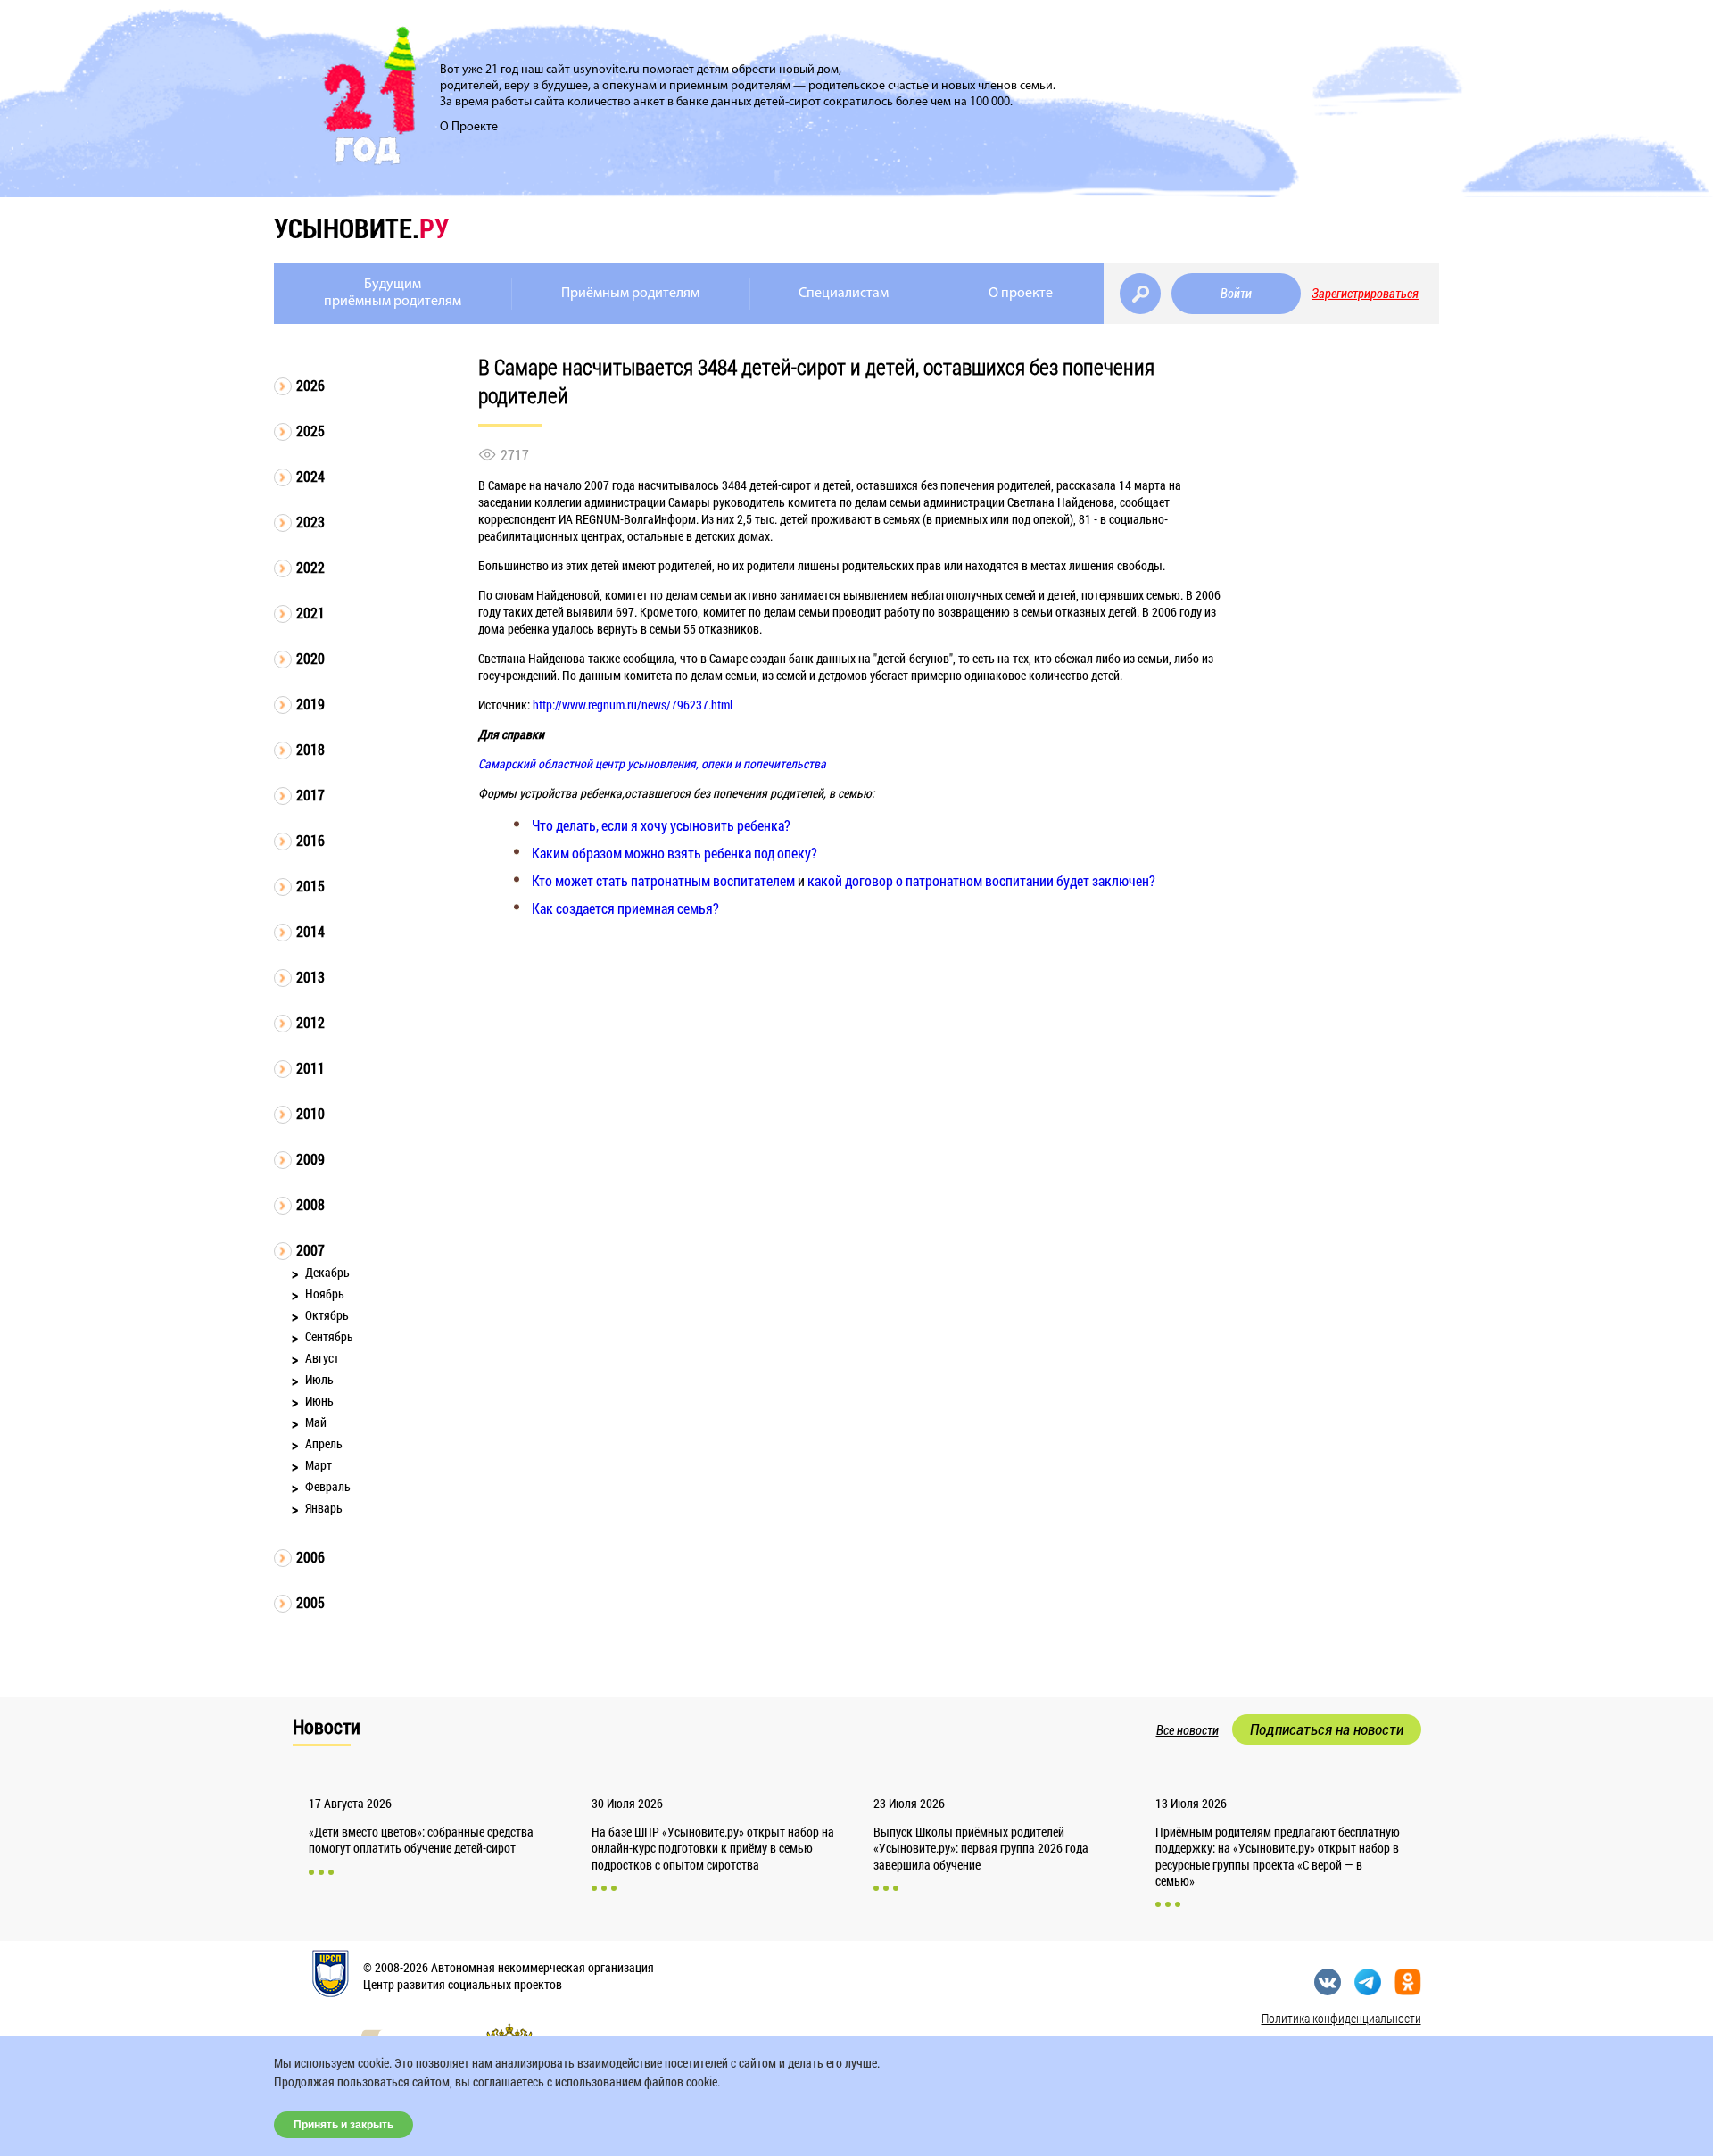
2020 (310, 658)
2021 (310, 613)
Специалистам (844, 294)
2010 (310, 1113)
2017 (310, 795)
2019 (310, 704)
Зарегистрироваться (1365, 294)
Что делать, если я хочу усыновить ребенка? (661, 825)
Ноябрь (325, 1294)
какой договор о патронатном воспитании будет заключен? (981, 880)
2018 (310, 749)
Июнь (319, 1401)
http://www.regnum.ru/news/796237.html (633, 705)
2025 (310, 431)
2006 (310, 1557)
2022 (310, 567)
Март (319, 1465)
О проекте (1021, 294)
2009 (310, 1159)
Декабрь (327, 1272)
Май (316, 1422)
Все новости (1188, 1730)
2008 (310, 1204)
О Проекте (469, 127)
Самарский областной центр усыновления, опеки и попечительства (652, 763)
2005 (310, 1602)
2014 (310, 931)
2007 (310, 1250)
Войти (1236, 294)
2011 (310, 1068)
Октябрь (327, 1315)
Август (322, 1358)
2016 (310, 840)
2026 (310, 385)
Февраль (328, 1486)
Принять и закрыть (343, 2125)
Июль (319, 1379)
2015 (310, 886)
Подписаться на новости (1327, 1729)
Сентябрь (329, 1336)
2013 (310, 977)
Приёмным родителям (630, 294)
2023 (310, 522)
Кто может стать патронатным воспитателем (663, 880)
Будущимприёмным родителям (393, 293)
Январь (324, 1508)
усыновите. (361, 228)
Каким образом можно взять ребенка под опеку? (674, 853)
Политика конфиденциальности (1341, 2018)
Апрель (324, 1443)
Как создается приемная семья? (625, 908)
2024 (310, 476)
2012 (310, 1022)
